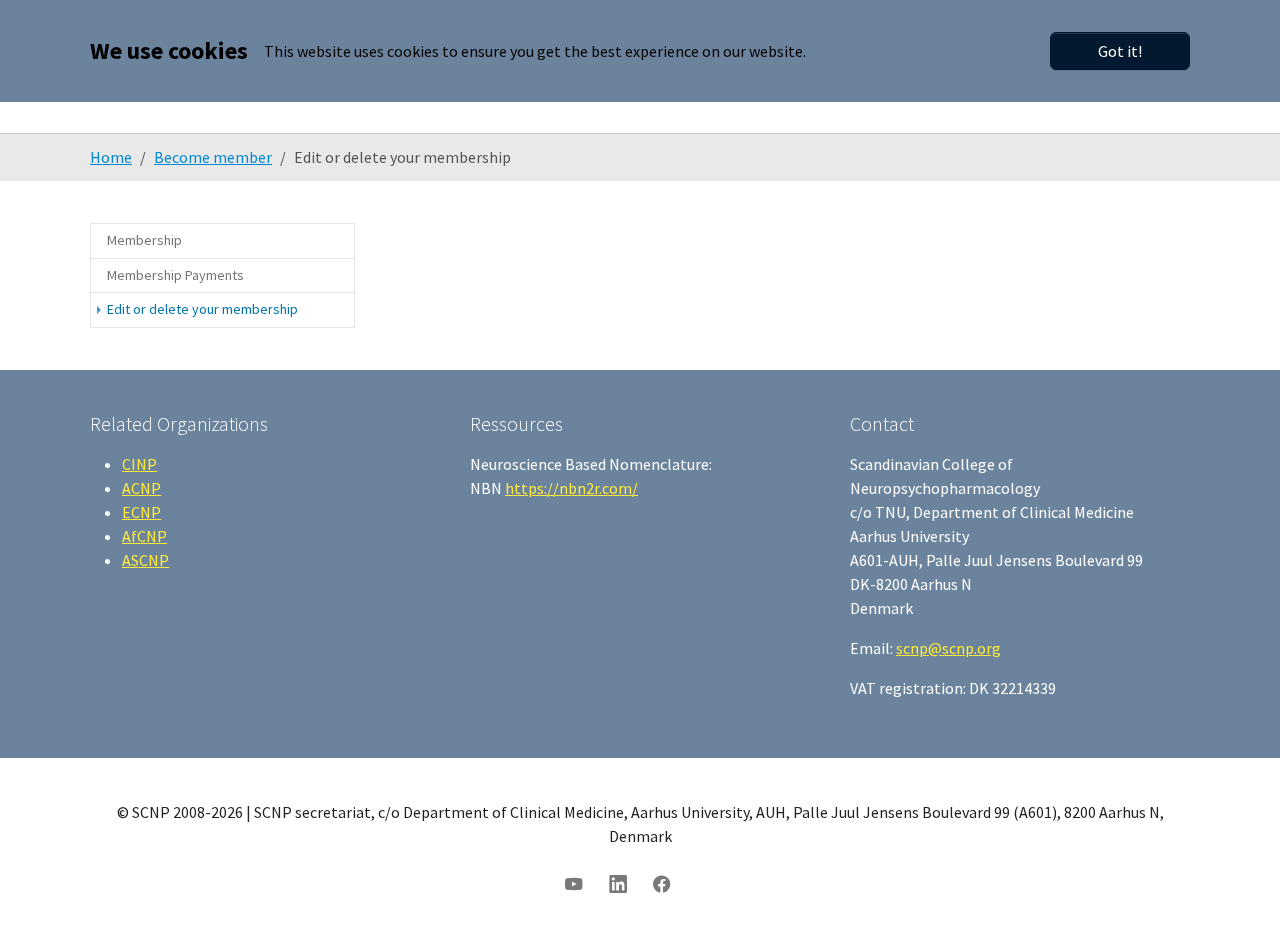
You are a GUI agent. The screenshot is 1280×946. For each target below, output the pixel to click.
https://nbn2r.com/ (571, 488)
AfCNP (144, 536)
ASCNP (145, 560)
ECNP (141, 512)
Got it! (1120, 51)
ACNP (141, 488)
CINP (139, 464)
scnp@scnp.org (948, 648)
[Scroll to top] (1236, 902)
